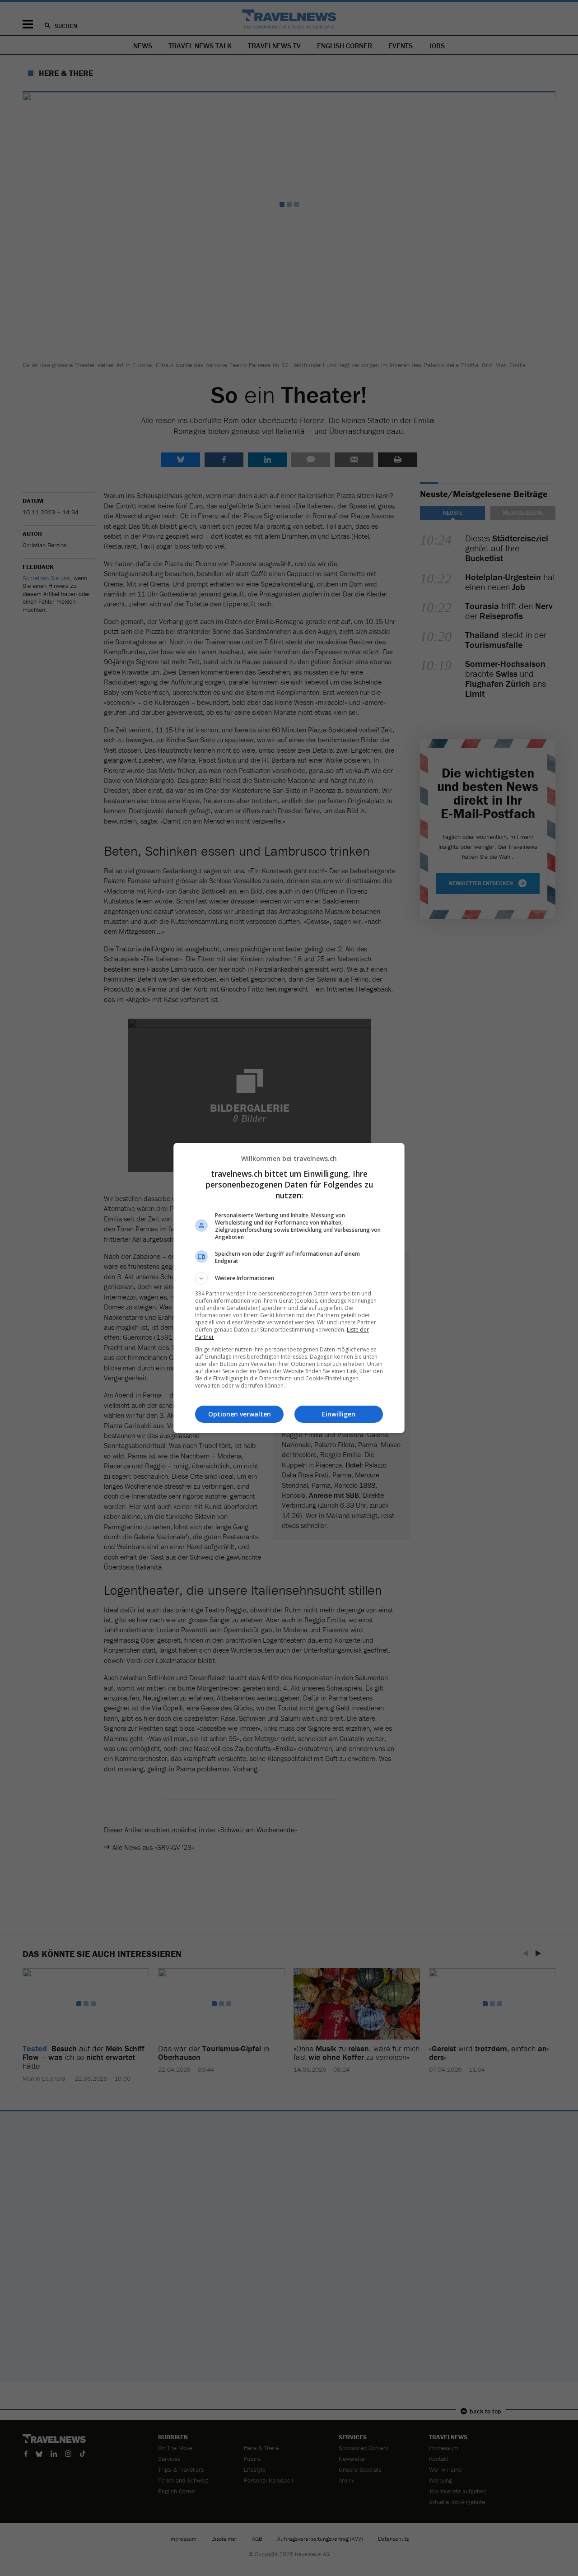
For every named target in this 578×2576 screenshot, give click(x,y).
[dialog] (289, 1288)
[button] (289, 1278)
